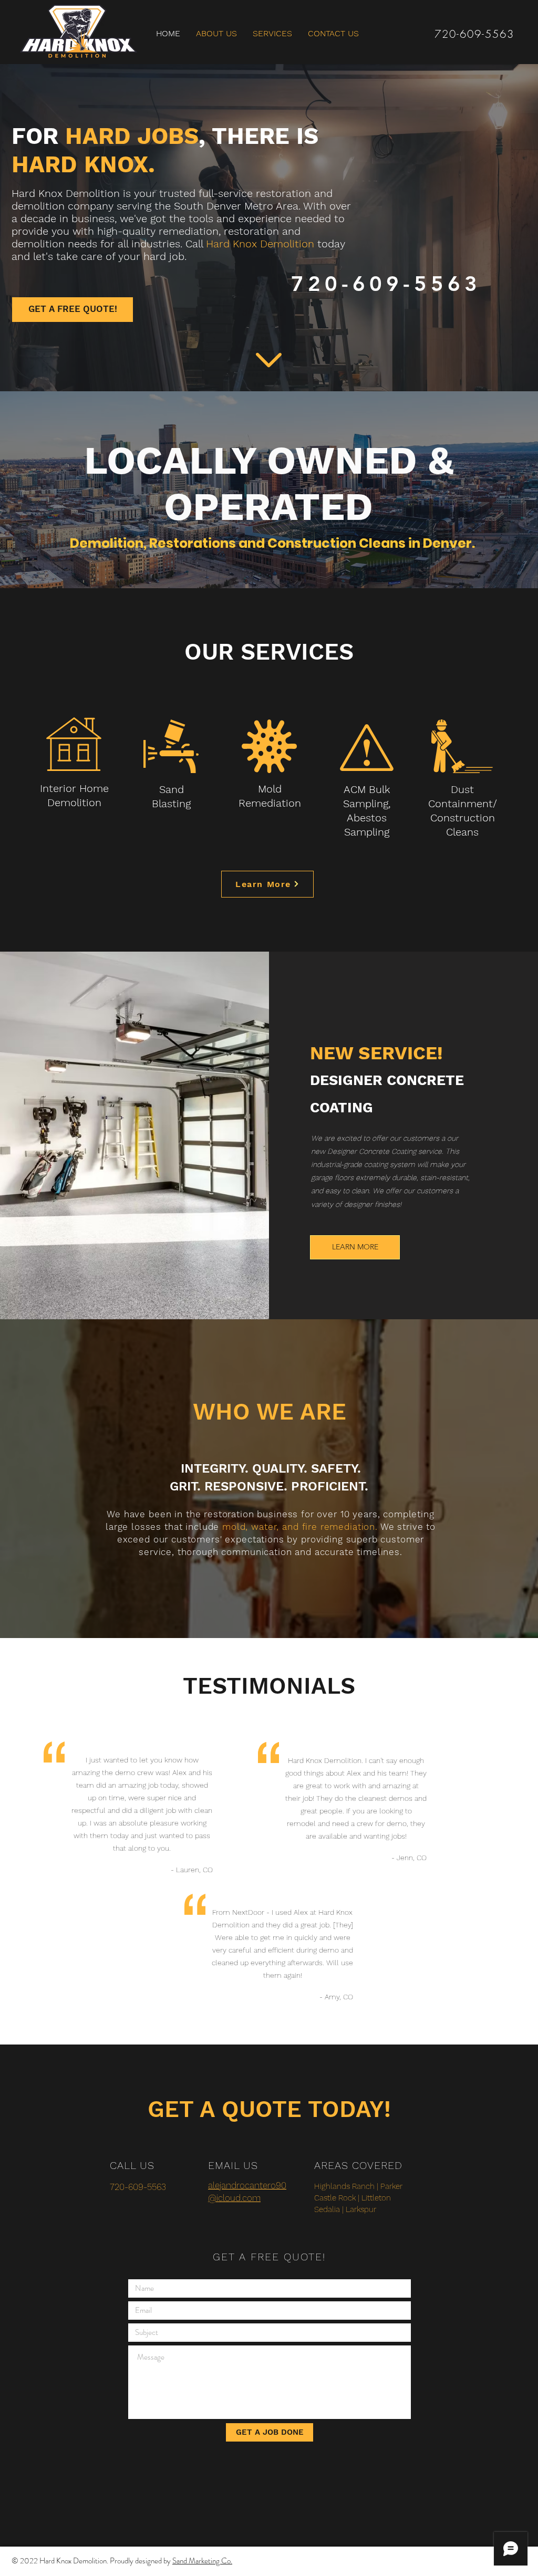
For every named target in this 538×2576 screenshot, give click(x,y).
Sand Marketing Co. (202, 2561)
